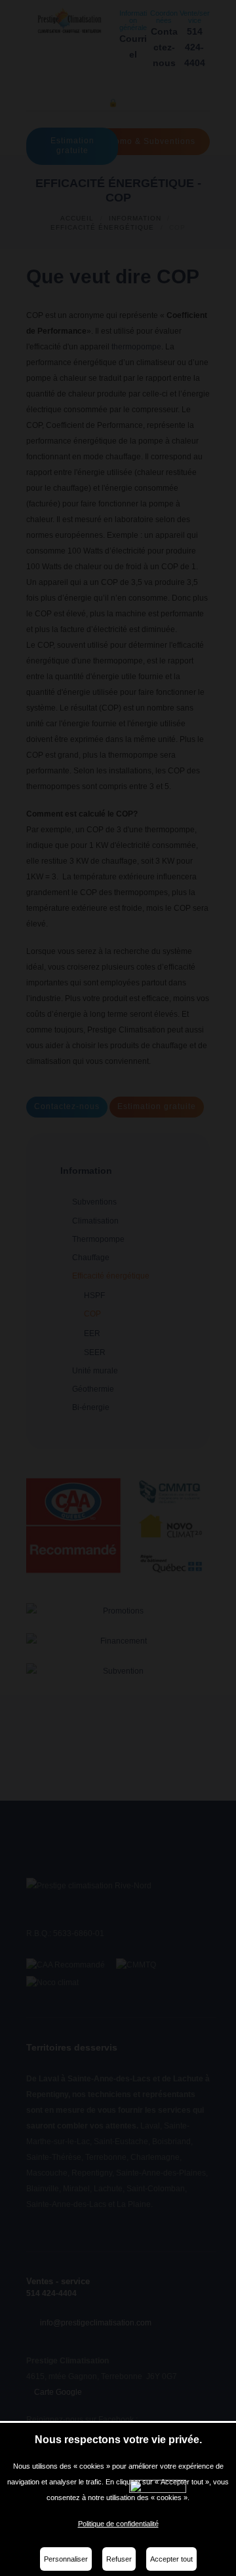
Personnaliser (66, 2559)
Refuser (119, 2559)
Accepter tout (171, 2559)
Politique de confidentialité (118, 2524)
